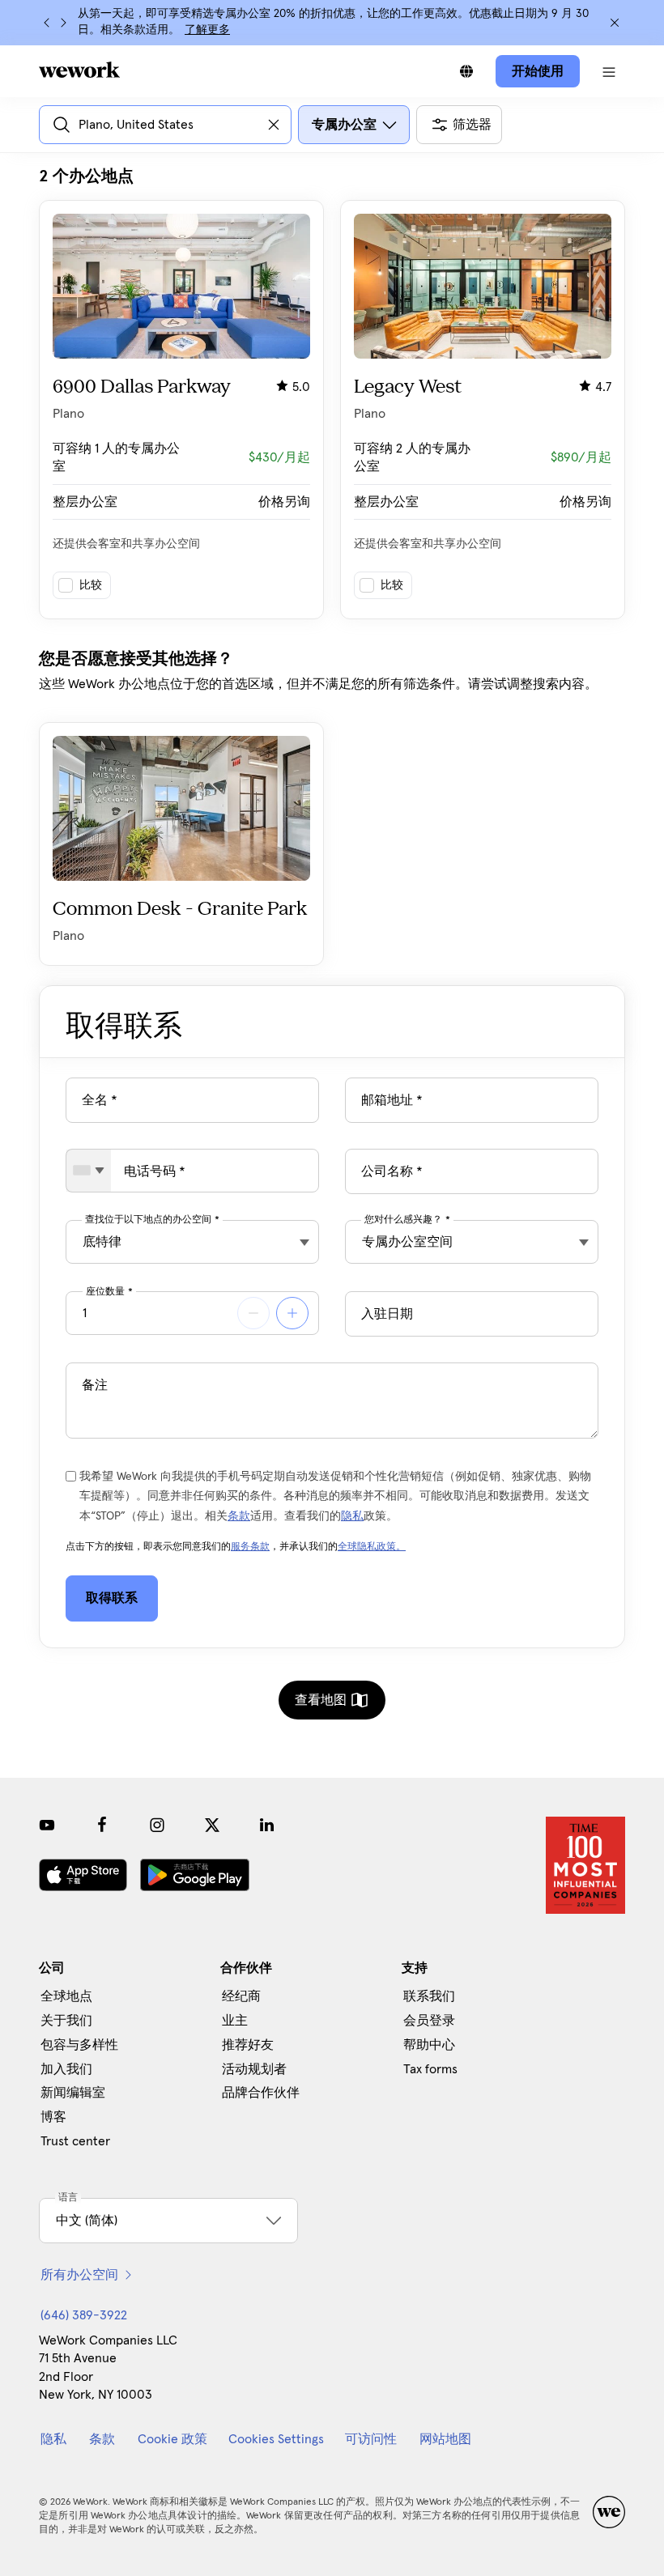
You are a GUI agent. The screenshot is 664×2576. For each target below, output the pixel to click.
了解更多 (207, 30)
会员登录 (429, 2021)
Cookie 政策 (172, 2439)
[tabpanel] (332, 566)
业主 (235, 2021)
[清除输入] (274, 125)
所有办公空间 (79, 2275)
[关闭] (615, 23)
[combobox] (89, 1171)
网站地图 (445, 2439)
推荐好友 (248, 2045)
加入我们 (66, 2069)
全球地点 (66, 1996)
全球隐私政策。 (372, 1547)
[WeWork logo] (79, 70)
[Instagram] (157, 1825)
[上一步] (47, 23)
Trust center (75, 2141)
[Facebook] (102, 1825)
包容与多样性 (79, 2045)
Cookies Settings (276, 2439)
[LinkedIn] (267, 1825)
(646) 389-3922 (84, 2315)
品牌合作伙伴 (261, 2093)
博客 (53, 2117)
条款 (239, 1516)
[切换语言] (466, 71)
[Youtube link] (47, 1825)
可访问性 (371, 2439)
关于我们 (66, 2021)
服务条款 (250, 1547)
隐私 (352, 1516)
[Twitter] (212, 1825)
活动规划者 (254, 2069)
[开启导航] (609, 71)
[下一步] (63, 23)
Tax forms (430, 2069)
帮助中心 (429, 2045)
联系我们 (429, 1996)
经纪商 (241, 1996)
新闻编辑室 (73, 2093)
